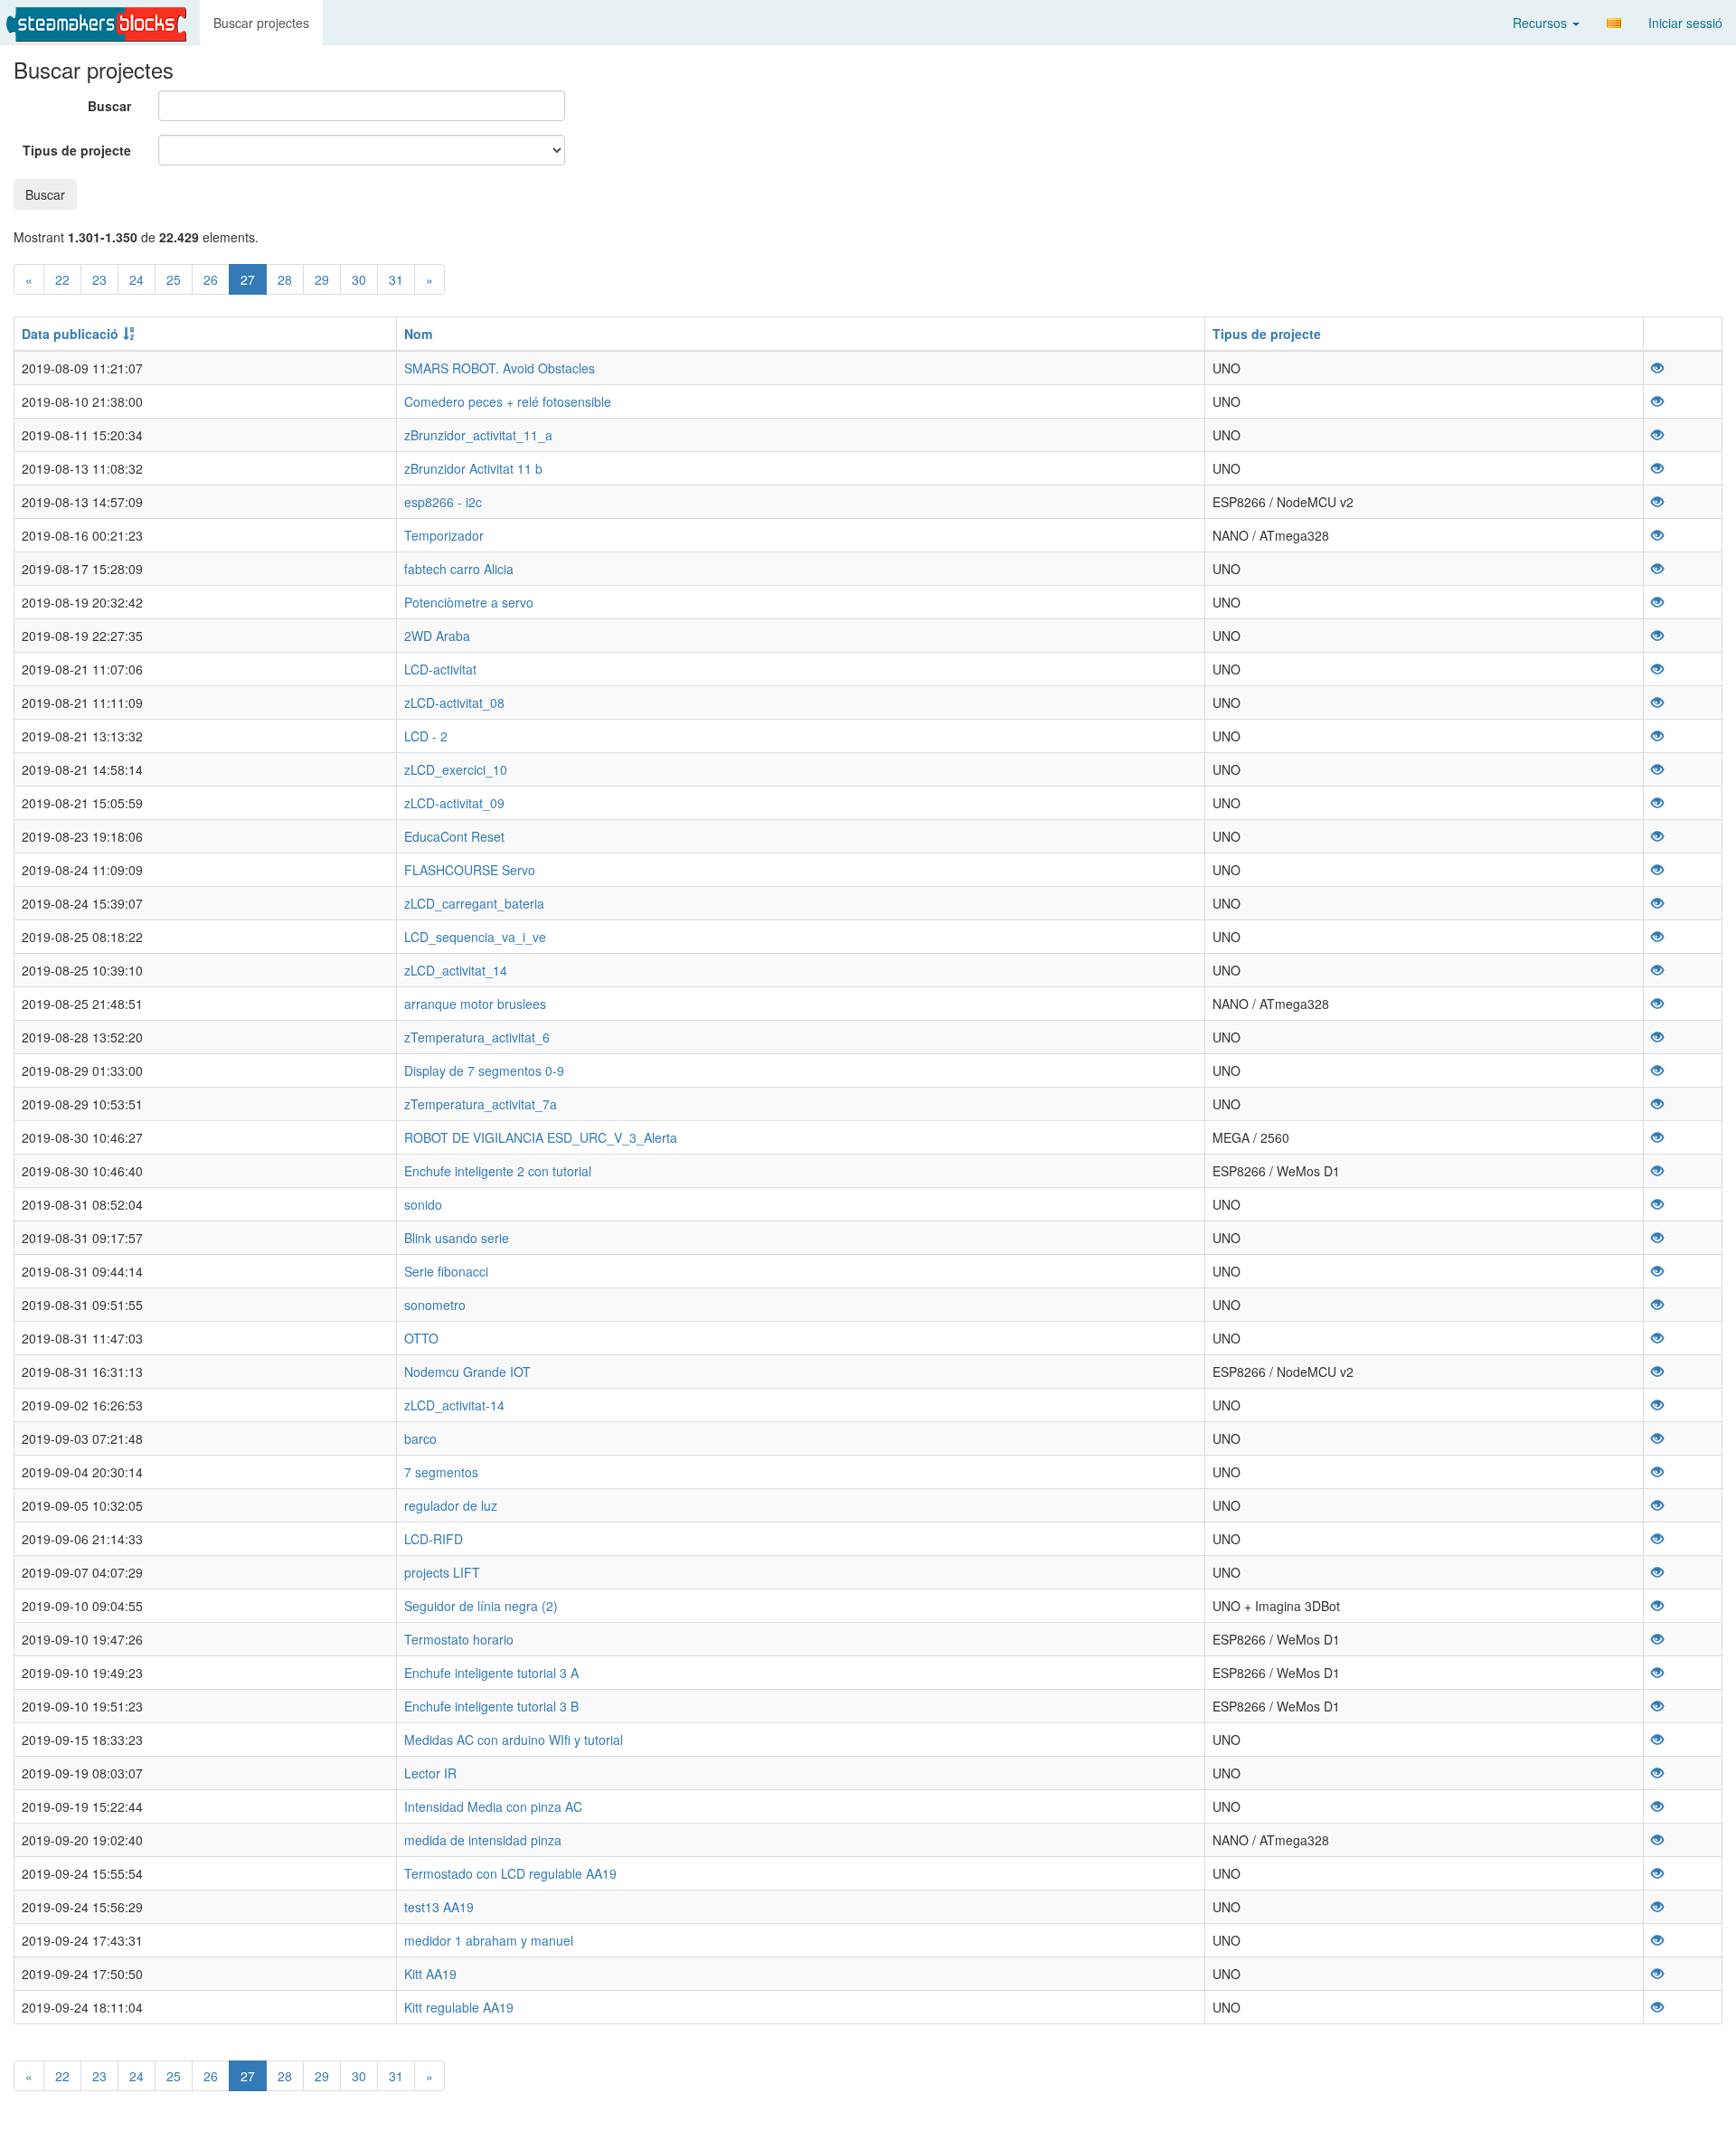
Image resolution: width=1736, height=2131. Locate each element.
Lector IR (430, 1773)
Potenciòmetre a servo (469, 602)
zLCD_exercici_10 (456, 769)
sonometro (435, 1305)
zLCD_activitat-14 (454, 1405)
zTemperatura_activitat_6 (477, 1037)
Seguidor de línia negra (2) (481, 1606)
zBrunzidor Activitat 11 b (473, 468)
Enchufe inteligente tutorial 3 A (491, 1673)
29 (322, 279)
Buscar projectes (261, 23)
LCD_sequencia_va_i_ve (475, 937)
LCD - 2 (426, 736)
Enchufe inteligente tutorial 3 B (491, 1706)
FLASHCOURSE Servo (470, 870)
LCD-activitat (440, 669)
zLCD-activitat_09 (454, 803)
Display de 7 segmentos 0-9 (484, 1070)
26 (211, 279)
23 (99, 279)
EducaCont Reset (454, 836)
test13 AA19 (439, 1907)
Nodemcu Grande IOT (467, 1372)
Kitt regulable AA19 (459, 2007)
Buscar (109, 106)
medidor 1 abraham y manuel (489, 1940)
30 (359, 279)
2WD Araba (437, 636)
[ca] (1614, 23)
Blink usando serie (457, 1238)
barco (420, 1438)
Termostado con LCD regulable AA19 (510, 1873)
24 (137, 279)
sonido (423, 1204)
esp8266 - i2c (443, 502)
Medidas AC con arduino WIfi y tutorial (514, 1740)
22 (62, 279)
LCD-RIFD (434, 1539)
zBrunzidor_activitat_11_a (478, 435)
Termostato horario (459, 1639)
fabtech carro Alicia (459, 569)
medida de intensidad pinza (483, 1840)
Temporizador (444, 535)
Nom (418, 334)
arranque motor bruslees (475, 1004)
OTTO (421, 1338)
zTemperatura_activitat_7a (481, 1104)
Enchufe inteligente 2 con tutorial (498, 1171)
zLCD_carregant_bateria (474, 903)
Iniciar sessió (1685, 23)
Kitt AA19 (430, 1974)
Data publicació (70, 334)
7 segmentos (441, 1472)
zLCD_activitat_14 (456, 970)
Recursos (1542, 23)
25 (174, 279)
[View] (1657, 368)
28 (285, 279)
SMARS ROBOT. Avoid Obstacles (500, 368)
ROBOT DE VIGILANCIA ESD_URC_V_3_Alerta (541, 1137)
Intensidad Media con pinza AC (493, 1806)
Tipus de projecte (77, 150)
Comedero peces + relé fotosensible (508, 401)
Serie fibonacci (446, 1271)
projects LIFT (442, 1572)
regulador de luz (451, 1505)
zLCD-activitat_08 (454, 702)
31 (396, 279)
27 (248, 279)
